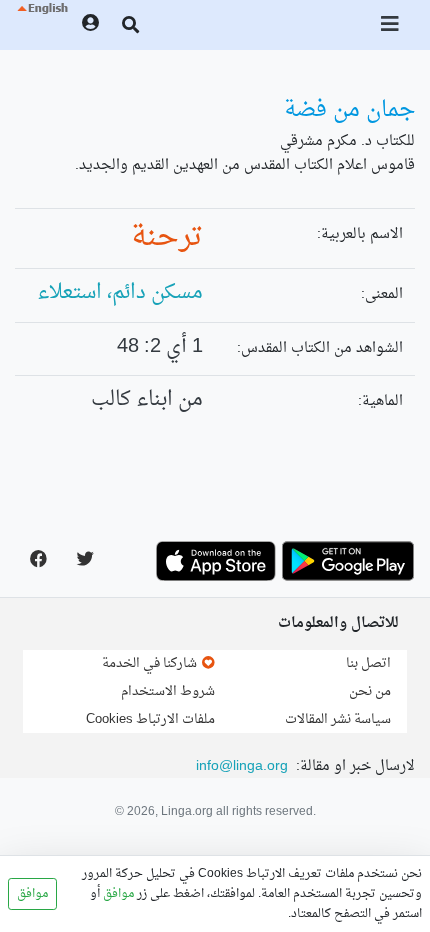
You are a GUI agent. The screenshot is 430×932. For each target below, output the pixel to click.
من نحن (370, 691)
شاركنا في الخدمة (151, 663)
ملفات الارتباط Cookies (150, 719)
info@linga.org (242, 766)
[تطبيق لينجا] (348, 561)
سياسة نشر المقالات (338, 719)
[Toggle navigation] (391, 25)
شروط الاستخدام (168, 691)
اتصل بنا (368, 663)
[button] (41, 25)
